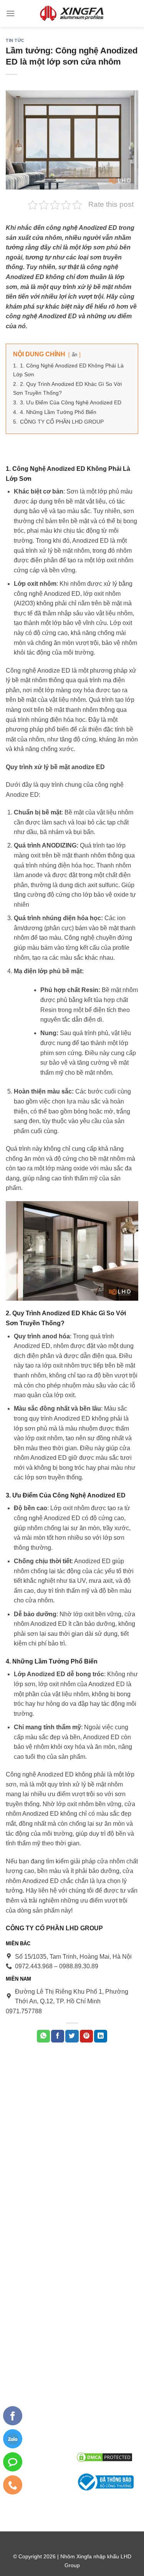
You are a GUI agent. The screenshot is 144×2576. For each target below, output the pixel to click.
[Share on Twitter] (72, 2036)
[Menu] (10, 13)
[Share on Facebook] (58, 2036)
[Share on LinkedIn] (101, 2036)
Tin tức (15, 40)
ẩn (74, 355)
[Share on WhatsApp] (43, 2036)
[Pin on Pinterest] (86, 2036)
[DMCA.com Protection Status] (104, 2457)
